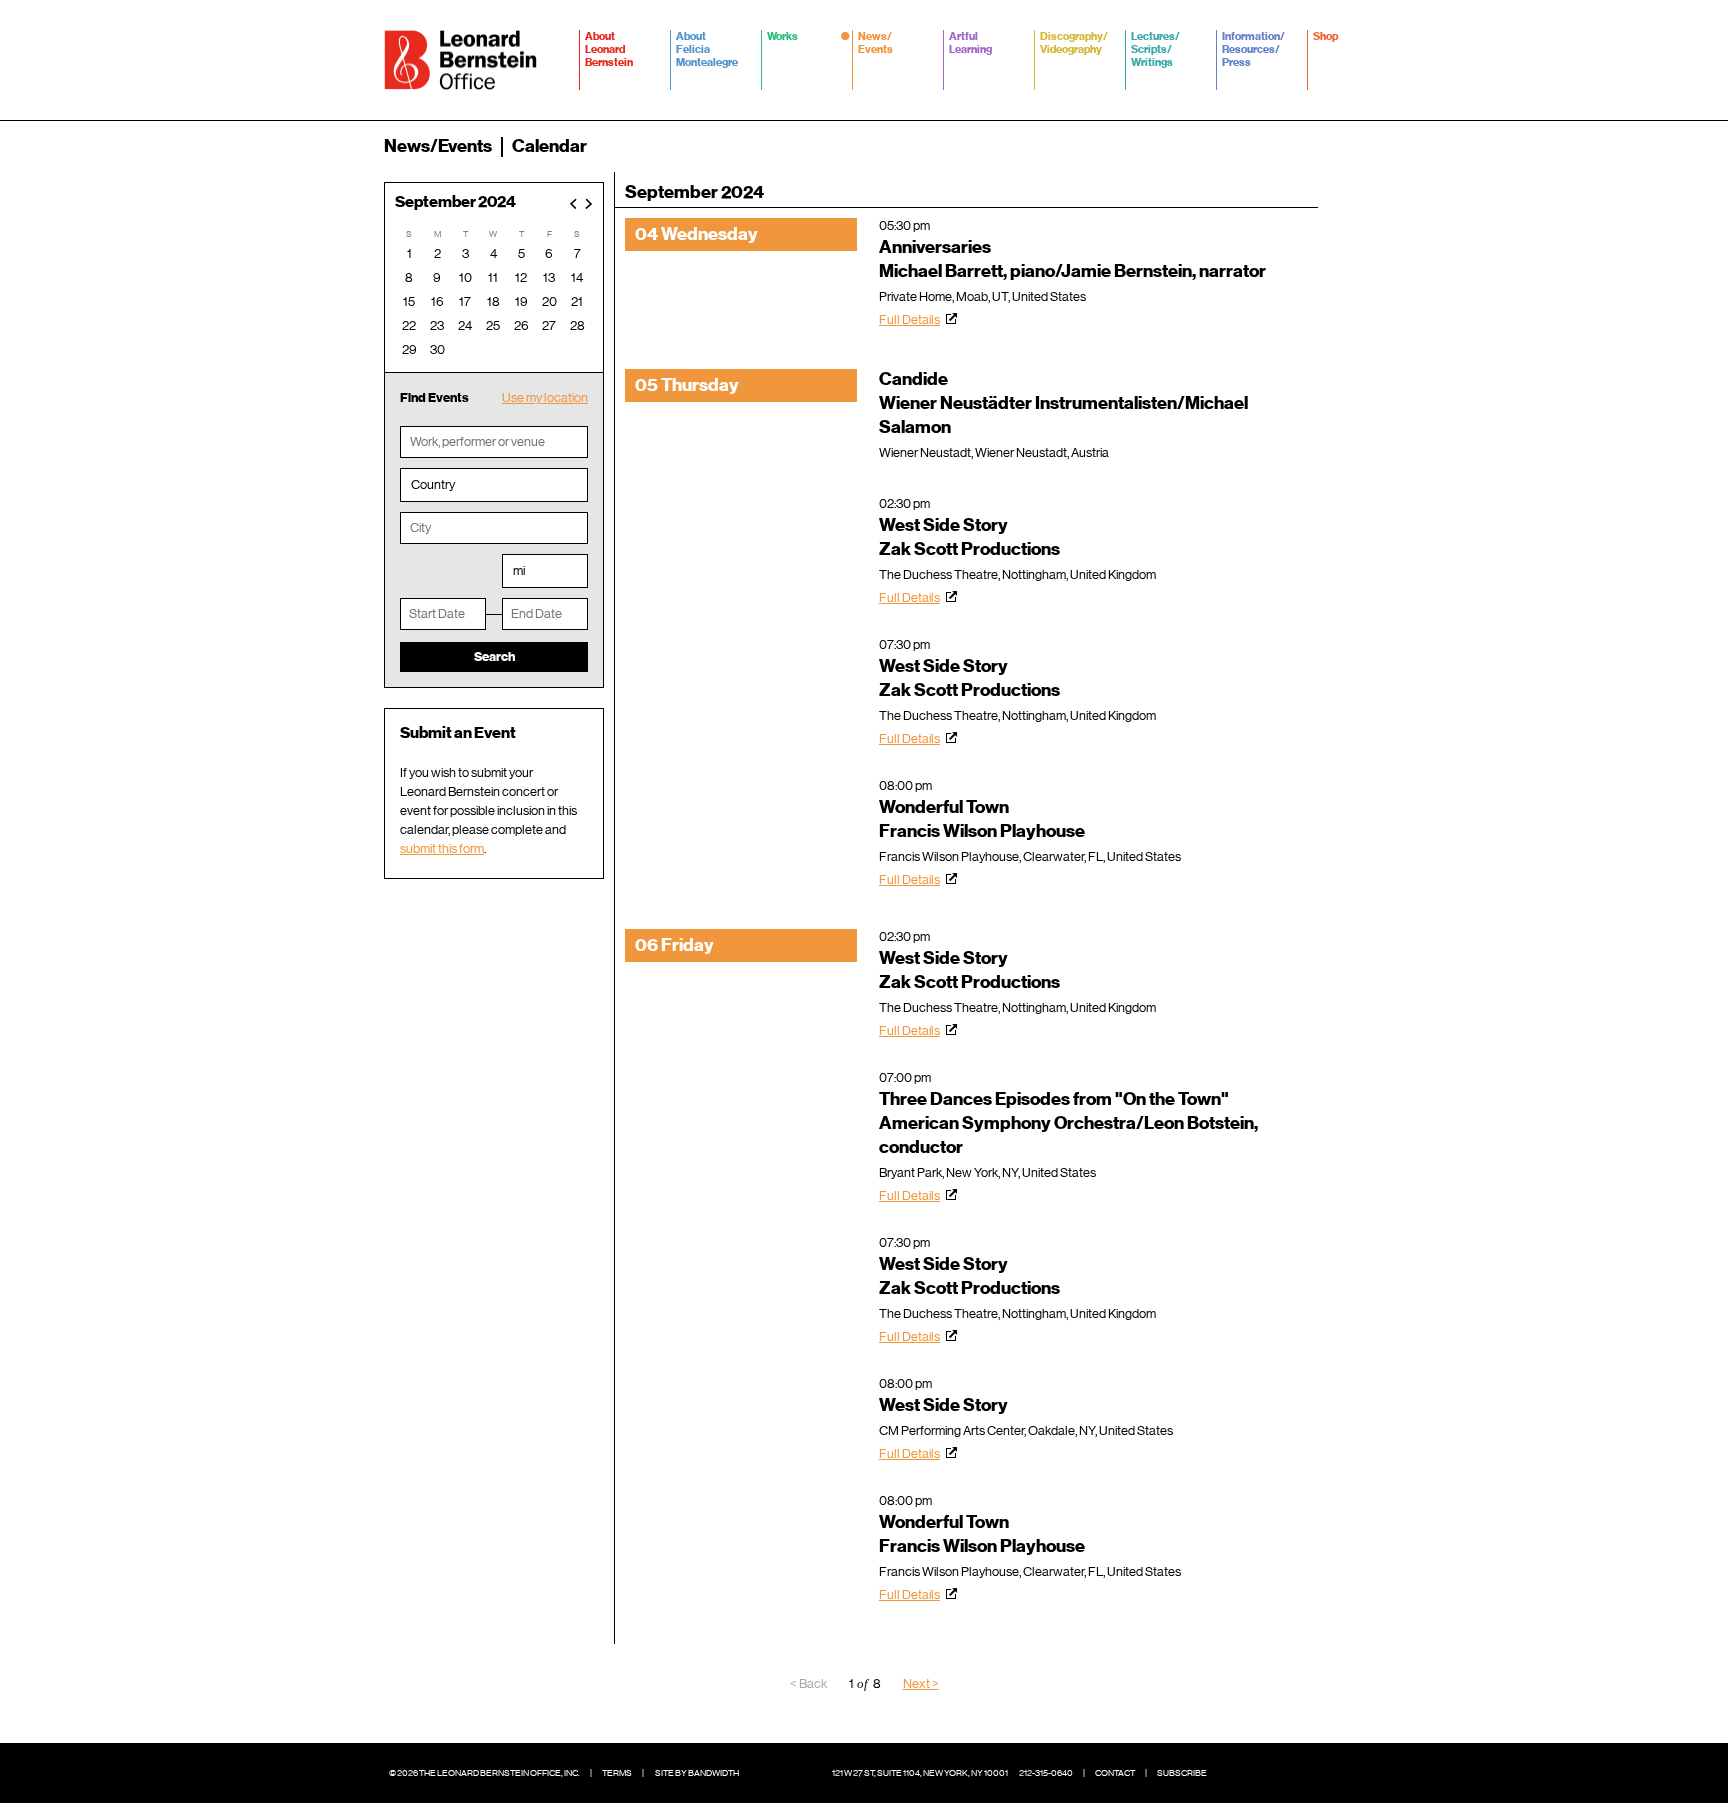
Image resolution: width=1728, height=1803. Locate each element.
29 (409, 349)
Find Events (434, 397)
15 (409, 301)
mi (519, 570)
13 (549, 277)
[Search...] (1332, 146)
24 (465, 325)
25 (493, 325)
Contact (1115, 1773)
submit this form (442, 848)
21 (577, 301)
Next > (921, 1683)
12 (521, 277)
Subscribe (1182, 1773)
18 (493, 301)
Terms (617, 1773)
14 (577, 277)
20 (549, 301)
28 (577, 325)
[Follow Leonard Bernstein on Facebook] (1234, 1773)
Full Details (909, 319)
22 (409, 325)
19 (521, 301)
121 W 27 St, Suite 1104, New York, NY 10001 (920, 1773)
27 (549, 325)
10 (465, 277)
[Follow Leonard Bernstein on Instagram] (1294, 1773)
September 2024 (455, 202)
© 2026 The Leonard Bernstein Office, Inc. (484, 1773)
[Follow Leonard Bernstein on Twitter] (1264, 1773)
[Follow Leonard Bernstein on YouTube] (1324, 1773)
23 (437, 325)
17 (465, 301)
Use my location (545, 397)
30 (437, 349)
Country (433, 484)
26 (521, 325)
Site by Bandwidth (697, 1773)
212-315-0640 (1046, 1773)
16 (437, 301)
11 (493, 277)
